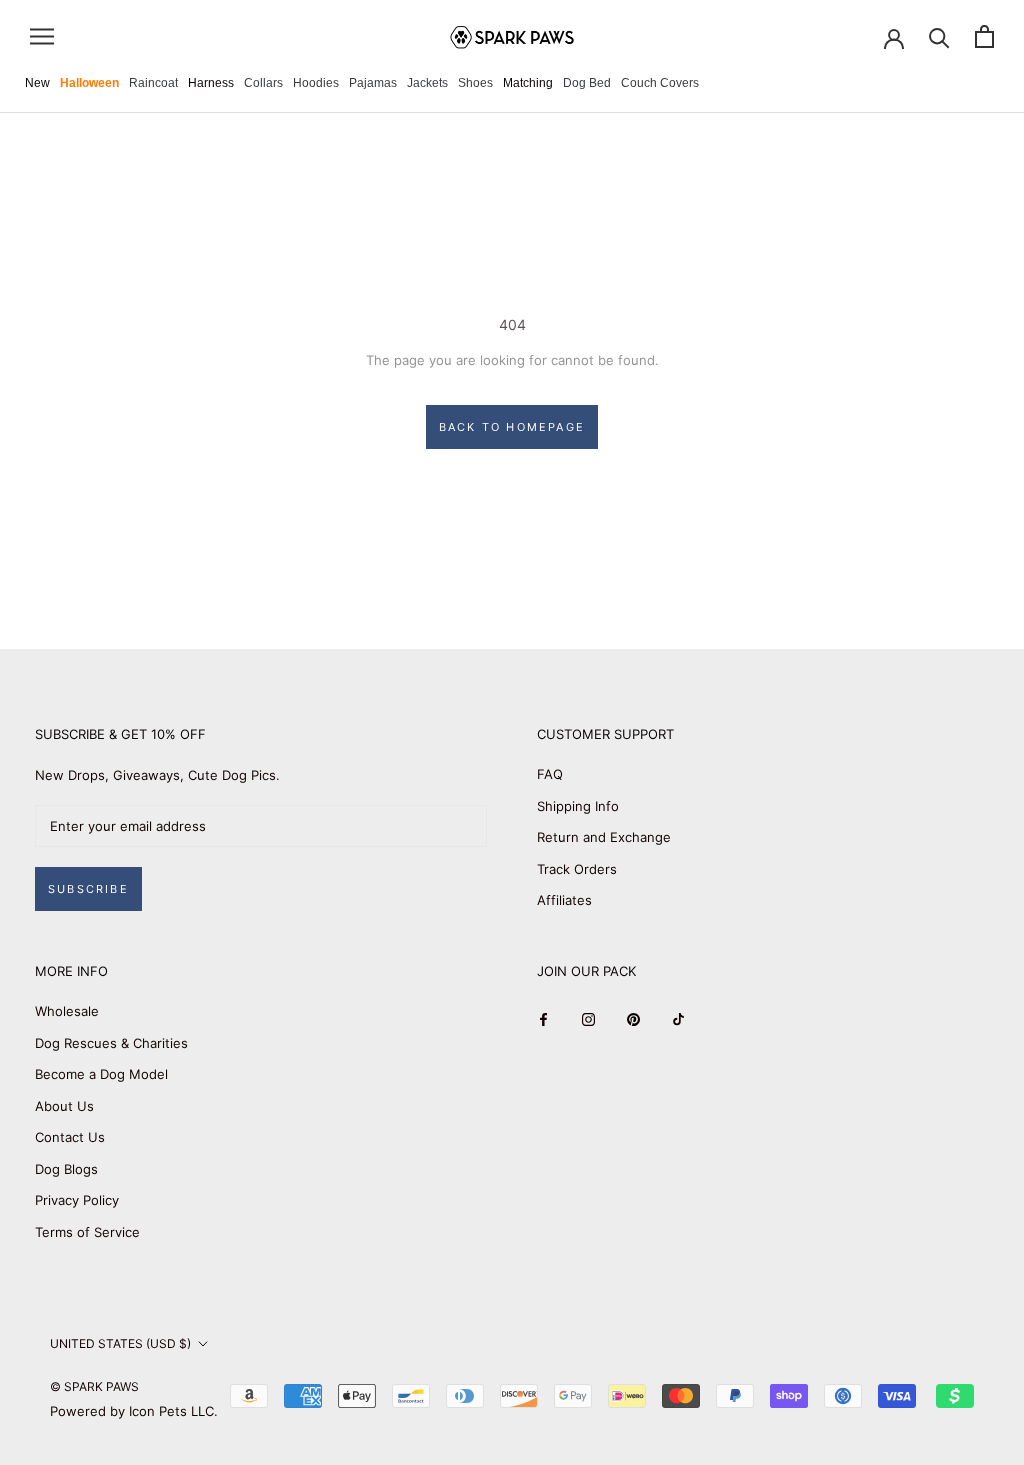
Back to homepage (512, 427)
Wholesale (67, 1011)
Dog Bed (587, 83)
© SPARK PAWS (94, 1386)
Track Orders (577, 869)
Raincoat (153, 83)
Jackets (427, 83)
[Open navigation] (42, 36)
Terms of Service (87, 1232)
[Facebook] (543, 1018)
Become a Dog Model (101, 1074)
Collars (263, 83)
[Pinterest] (633, 1018)
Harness (211, 83)
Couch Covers (660, 83)
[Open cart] (984, 36)
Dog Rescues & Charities (111, 1043)
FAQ (550, 774)
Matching (528, 83)
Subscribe (88, 889)
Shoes (475, 83)
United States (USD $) (120, 1343)
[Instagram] (588, 1018)
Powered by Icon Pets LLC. (134, 1411)
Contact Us (70, 1137)
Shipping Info (578, 806)
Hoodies (316, 83)
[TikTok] (678, 1018)
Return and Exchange (604, 837)
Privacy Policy (77, 1200)
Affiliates (564, 900)
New (37, 83)
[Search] (939, 36)
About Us (64, 1106)
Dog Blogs (66, 1169)
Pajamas (373, 83)
